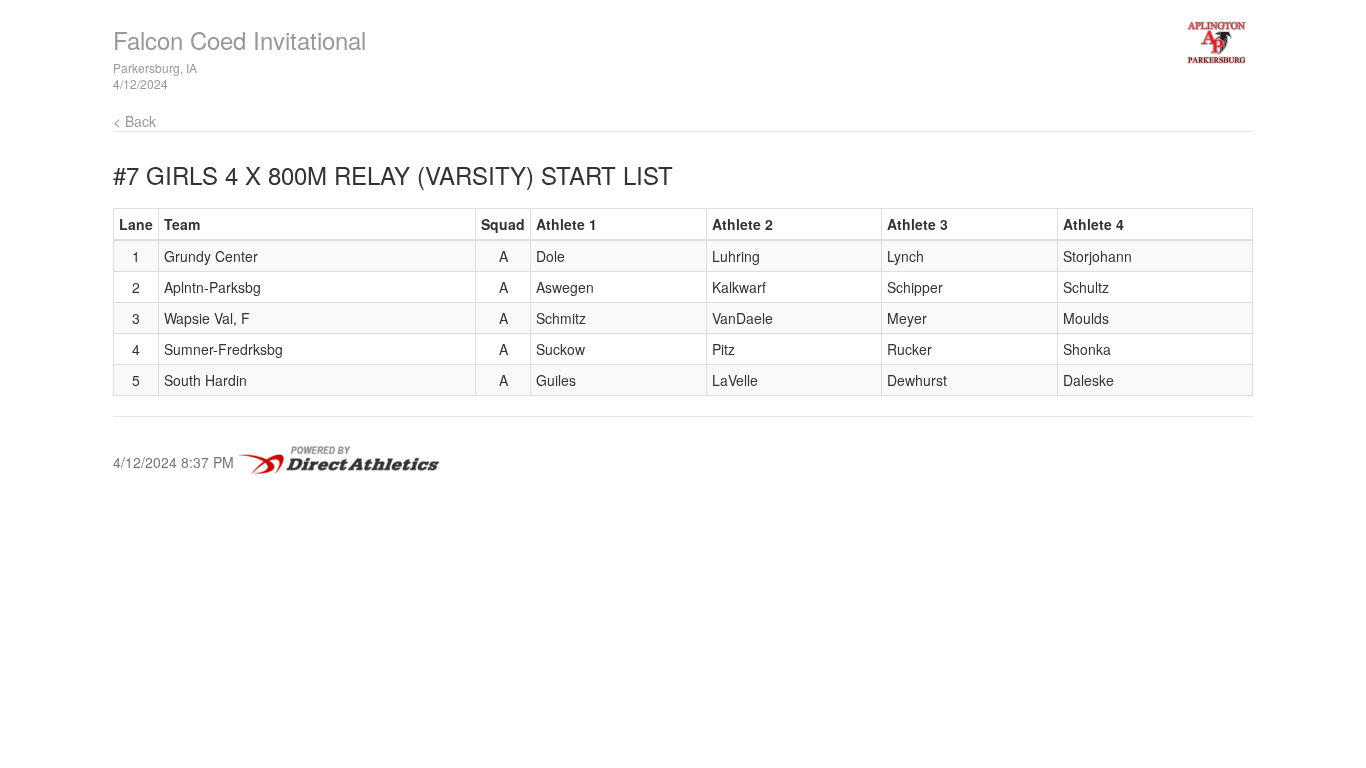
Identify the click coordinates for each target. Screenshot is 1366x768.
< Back (134, 121)
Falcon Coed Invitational (239, 39)
